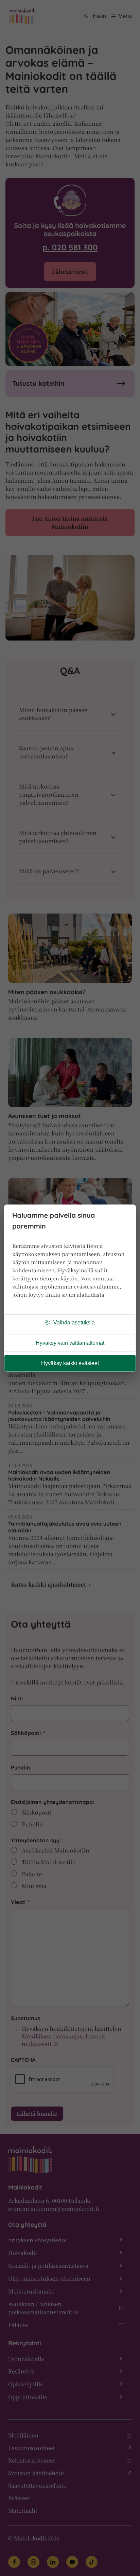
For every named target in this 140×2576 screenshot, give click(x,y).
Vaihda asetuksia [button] (74, 1323)
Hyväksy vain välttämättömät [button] (70, 1343)
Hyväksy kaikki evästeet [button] (70, 1363)
